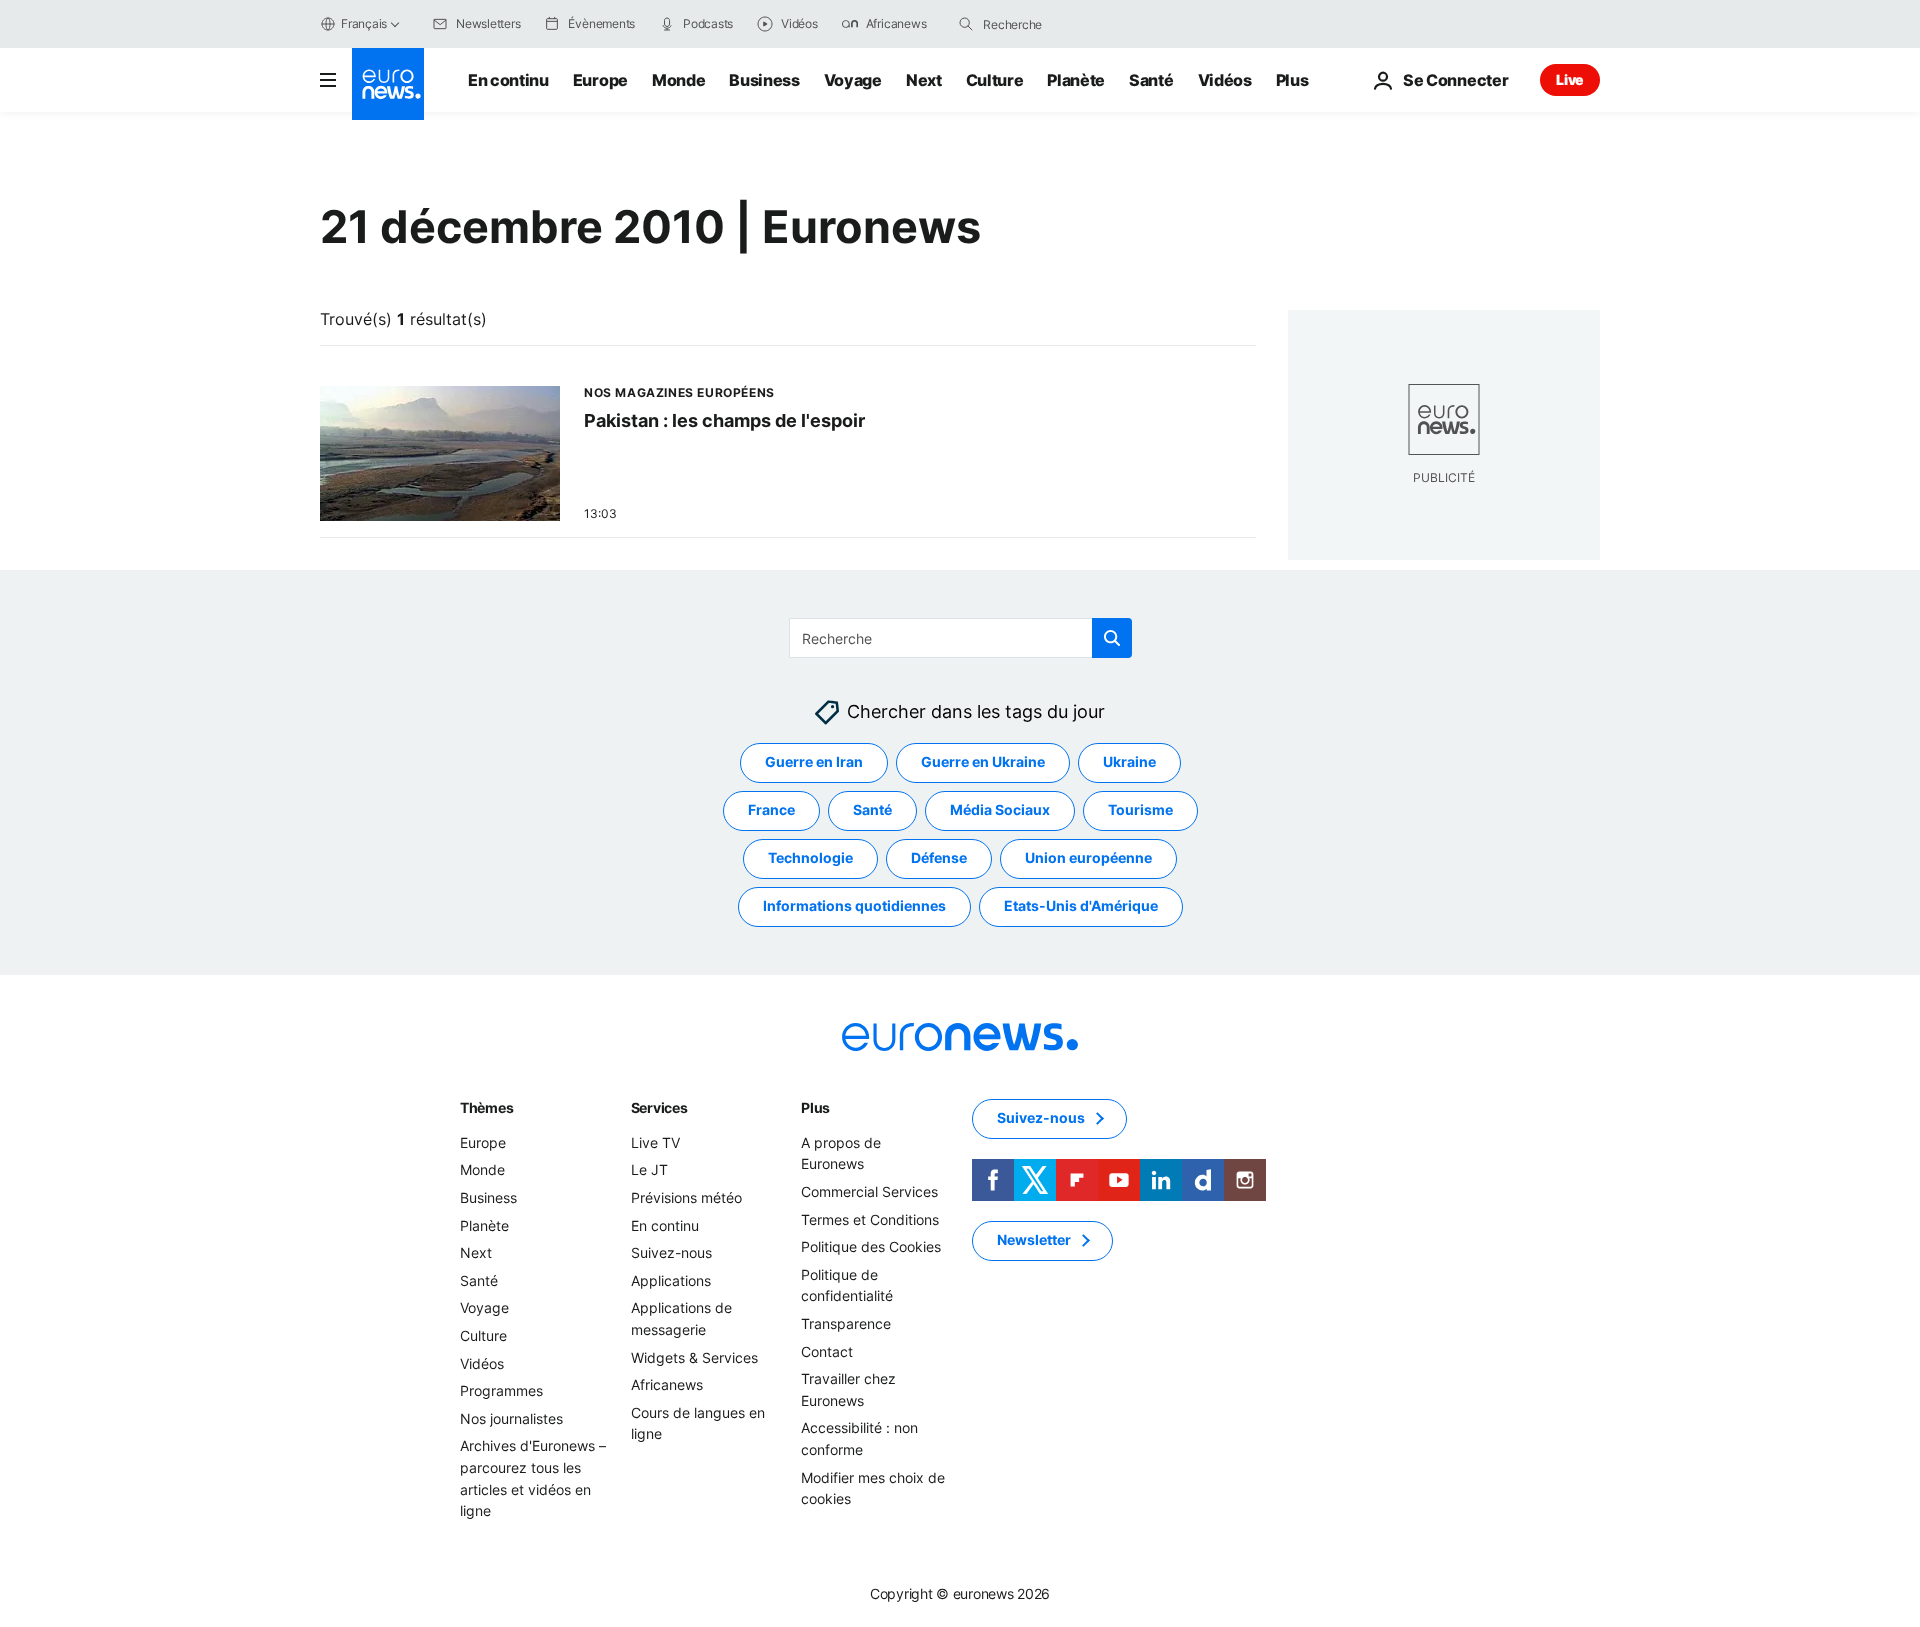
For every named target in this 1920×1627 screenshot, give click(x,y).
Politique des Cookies (871, 1246)
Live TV (655, 1142)
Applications (671, 1280)
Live (1570, 79)
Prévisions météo (686, 1197)
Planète (1076, 80)
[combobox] (1067, 24)
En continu (508, 80)
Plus (815, 1107)
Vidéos (1225, 80)
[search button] (966, 24)
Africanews (667, 1384)
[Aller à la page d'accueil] (388, 84)
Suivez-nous (671, 1252)
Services (659, 1107)
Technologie (810, 858)
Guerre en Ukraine (983, 762)
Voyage (853, 80)
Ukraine (1129, 762)
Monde (678, 80)
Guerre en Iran (814, 762)
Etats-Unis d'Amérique (1081, 906)
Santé (1151, 80)
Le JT (649, 1170)
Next (924, 80)
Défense (939, 858)
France (771, 810)
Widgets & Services (694, 1357)
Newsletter (1034, 1240)
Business (764, 80)
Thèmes (486, 1107)
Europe (600, 80)
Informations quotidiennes (854, 906)
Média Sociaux (1000, 810)
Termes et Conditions (870, 1219)
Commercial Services (869, 1191)
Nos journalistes (511, 1418)
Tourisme (1140, 810)
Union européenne (1088, 858)
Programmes (501, 1390)
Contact (827, 1351)
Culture (995, 80)
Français (364, 23)
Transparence (846, 1323)
